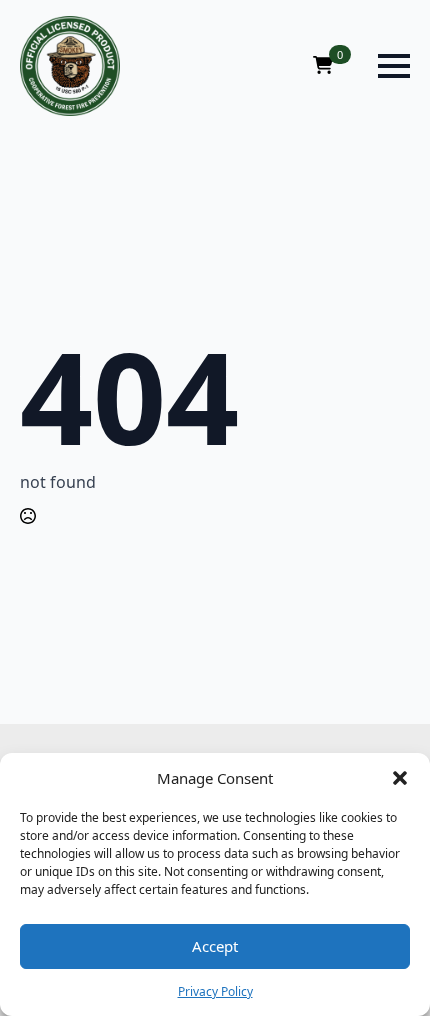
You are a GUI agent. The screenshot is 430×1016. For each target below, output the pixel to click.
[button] (400, 778)
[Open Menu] (394, 66)
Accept (215, 946)
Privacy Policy (215, 991)
